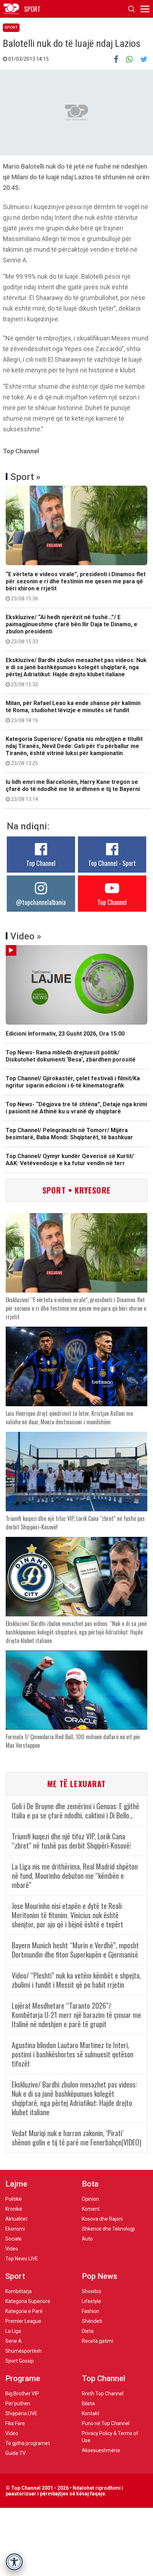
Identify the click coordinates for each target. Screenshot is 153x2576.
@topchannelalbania (41, 902)
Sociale (14, 2239)
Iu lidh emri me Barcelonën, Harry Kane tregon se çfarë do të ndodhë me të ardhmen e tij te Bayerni (73, 790)
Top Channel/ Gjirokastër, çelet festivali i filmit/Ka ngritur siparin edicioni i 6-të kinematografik (73, 1082)
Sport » (25, 477)
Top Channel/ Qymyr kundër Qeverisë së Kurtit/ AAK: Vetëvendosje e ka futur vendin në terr (70, 1160)
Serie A (14, 2341)
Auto (87, 2239)
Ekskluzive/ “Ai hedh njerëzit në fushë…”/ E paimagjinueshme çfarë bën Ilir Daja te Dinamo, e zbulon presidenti (72, 629)
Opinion (90, 2199)
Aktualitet (16, 2219)
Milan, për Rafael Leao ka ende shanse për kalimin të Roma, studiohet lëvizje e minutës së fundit (73, 711)
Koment (91, 2209)
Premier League (23, 2321)
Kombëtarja (19, 2291)
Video (12, 2249)
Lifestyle (91, 2301)
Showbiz (92, 2291)
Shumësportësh (23, 2351)
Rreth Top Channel (103, 2394)
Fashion (91, 2311)
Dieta (88, 2331)
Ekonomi (15, 2229)
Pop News (100, 2276)
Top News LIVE (22, 2259)
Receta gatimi (97, 2341)
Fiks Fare (15, 2423)
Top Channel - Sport (112, 863)
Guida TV (15, 2453)
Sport (11, 28)
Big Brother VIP (22, 2394)
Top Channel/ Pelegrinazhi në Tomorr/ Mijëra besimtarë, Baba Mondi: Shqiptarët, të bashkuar (69, 1134)
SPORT (32, 9)
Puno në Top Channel (106, 2423)
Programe (23, 2378)
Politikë (14, 2199)
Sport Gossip (20, 2361)
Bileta (88, 2403)
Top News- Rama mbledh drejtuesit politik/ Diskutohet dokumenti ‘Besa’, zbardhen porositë (71, 1056)
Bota (90, 2184)
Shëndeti (92, 2321)
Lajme (16, 2184)
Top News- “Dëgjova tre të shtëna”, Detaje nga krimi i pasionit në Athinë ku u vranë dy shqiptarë (76, 1108)
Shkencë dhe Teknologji (108, 2229)
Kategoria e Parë (24, 2311)
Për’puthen (18, 2403)
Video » (26, 936)
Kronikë (14, 2209)
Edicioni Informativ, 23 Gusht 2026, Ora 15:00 (65, 1034)
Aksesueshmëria (101, 2450)
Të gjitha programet (28, 2443)
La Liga (13, 2331)
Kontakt (91, 2413)
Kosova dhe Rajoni (102, 2219)
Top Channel (41, 863)
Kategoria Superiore (28, 2301)
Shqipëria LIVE (21, 2413)
